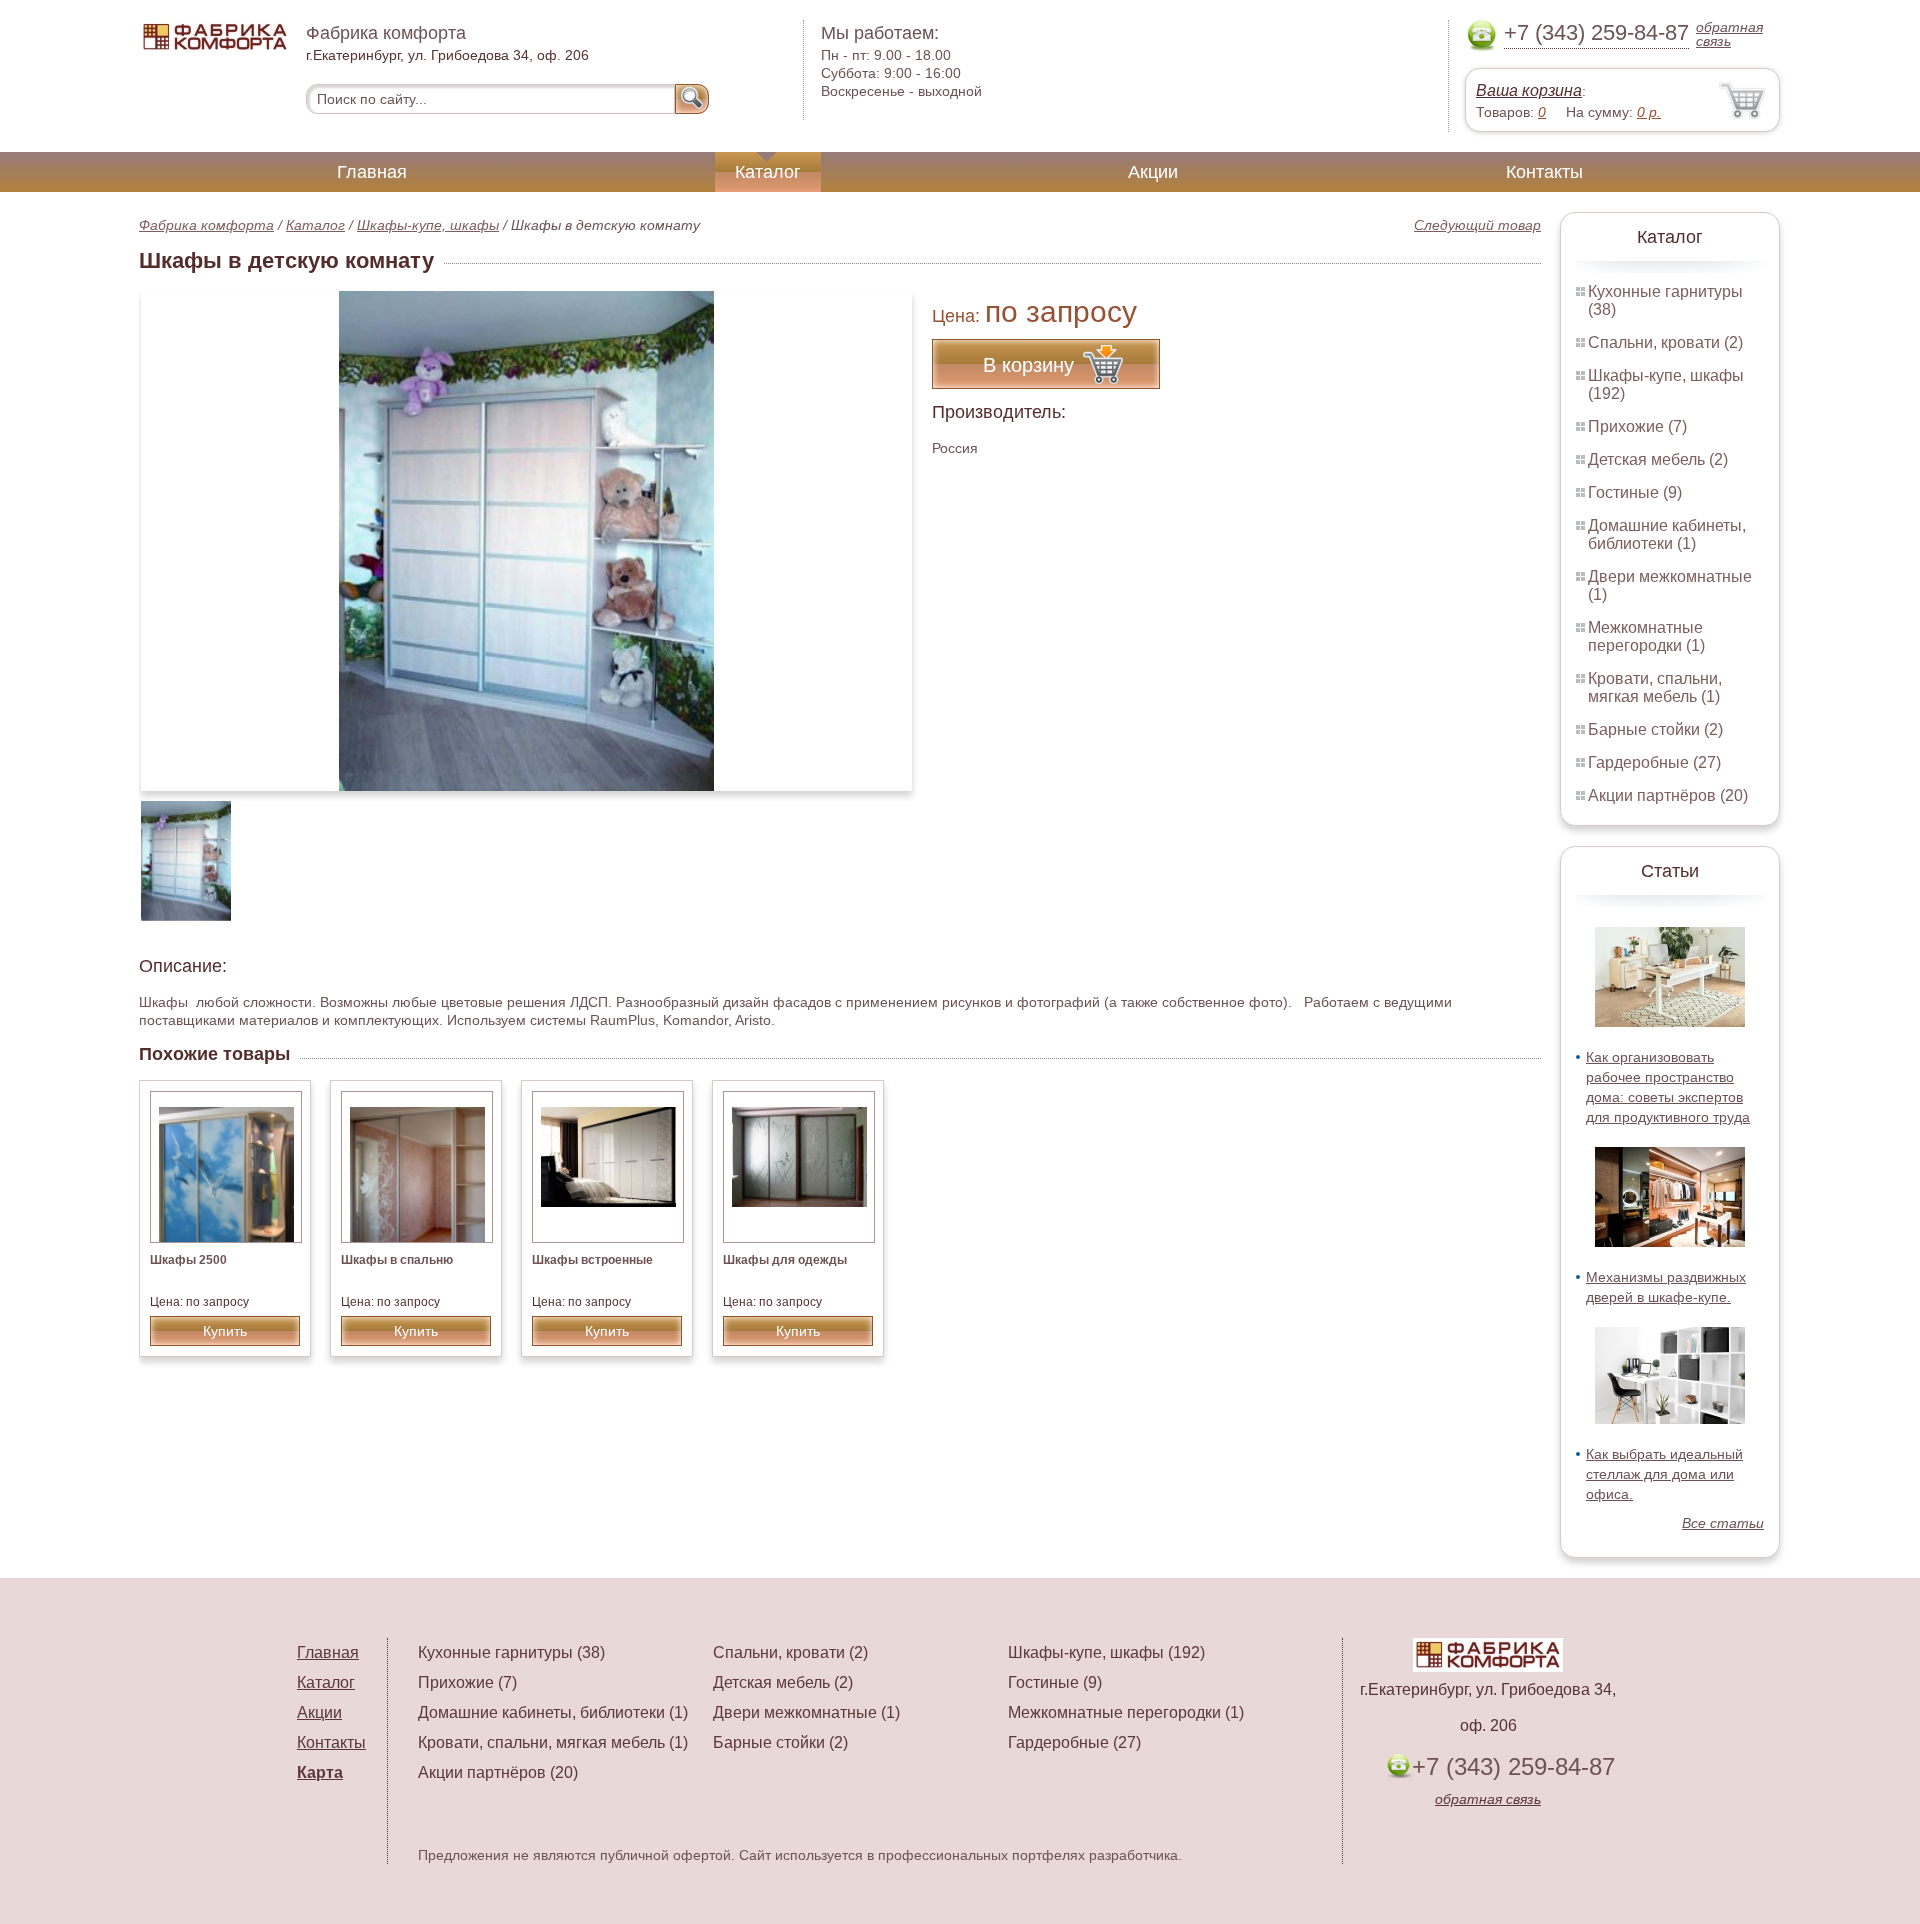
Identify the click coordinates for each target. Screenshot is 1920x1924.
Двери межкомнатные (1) (806, 1712)
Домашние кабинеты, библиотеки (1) (1667, 534)
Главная (372, 172)
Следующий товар (1477, 225)
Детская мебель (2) (1658, 459)
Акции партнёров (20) (1668, 795)
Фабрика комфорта (206, 225)
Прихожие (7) (1637, 426)
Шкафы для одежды (785, 1260)
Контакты (1544, 172)
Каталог (768, 172)
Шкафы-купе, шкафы (428, 225)
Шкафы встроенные (592, 1260)
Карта (320, 1772)
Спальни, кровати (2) (1665, 342)
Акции (1153, 172)
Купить (225, 1331)
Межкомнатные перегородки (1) (1646, 636)
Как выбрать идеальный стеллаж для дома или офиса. (1664, 1474)
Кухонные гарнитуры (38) (511, 1652)
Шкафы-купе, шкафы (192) (1106, 1652)
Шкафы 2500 (188, 1260)
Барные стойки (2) (1655, 729)
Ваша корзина (1529, 90)
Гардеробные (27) (1654, 762)
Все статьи (1723, 1523)
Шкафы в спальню (397, 1260)
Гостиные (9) (1635, 492)
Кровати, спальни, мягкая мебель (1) (1655, 687)
